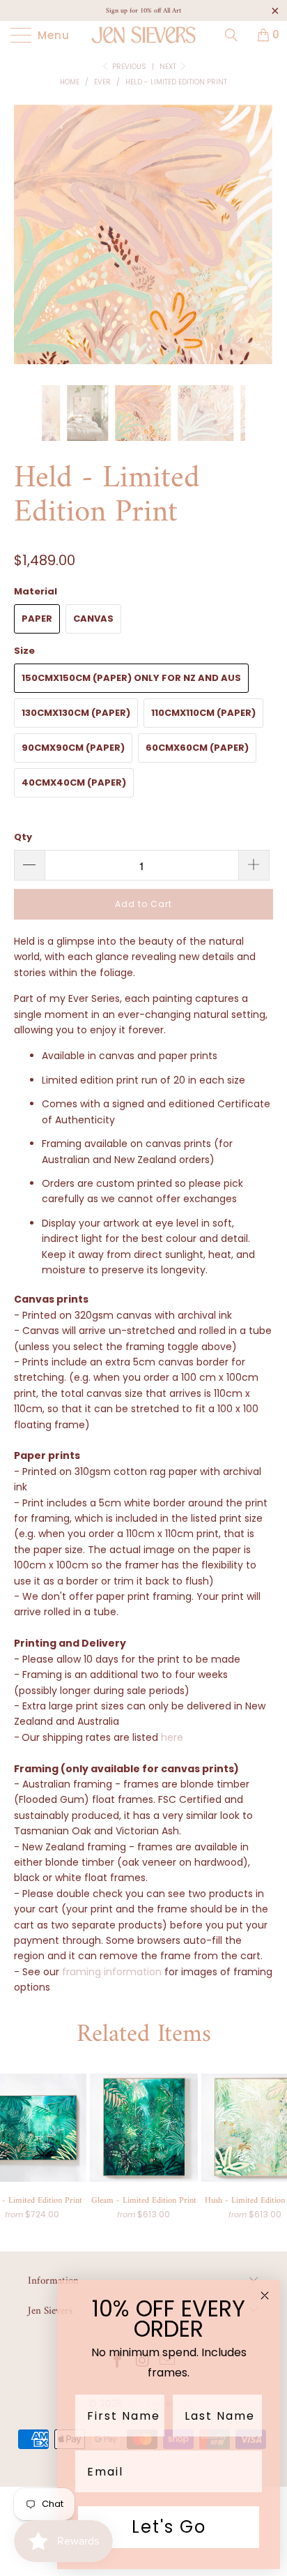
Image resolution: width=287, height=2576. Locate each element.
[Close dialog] (265, 2296)
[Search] (236, 35)
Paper (37, 619)
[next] (259, 245)
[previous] (28, 245)
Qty (23, 837)
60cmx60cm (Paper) (197, 748)
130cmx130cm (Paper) (76, 713)
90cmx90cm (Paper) (73, 748)
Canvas (93, 619)
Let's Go (169, 2527)
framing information (112, 1972)
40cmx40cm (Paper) (74, 782)
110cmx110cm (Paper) (203, 713)
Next (169, 67)
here (172, 1737)
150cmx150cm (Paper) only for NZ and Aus (131, 678)
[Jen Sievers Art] (143, 35)
